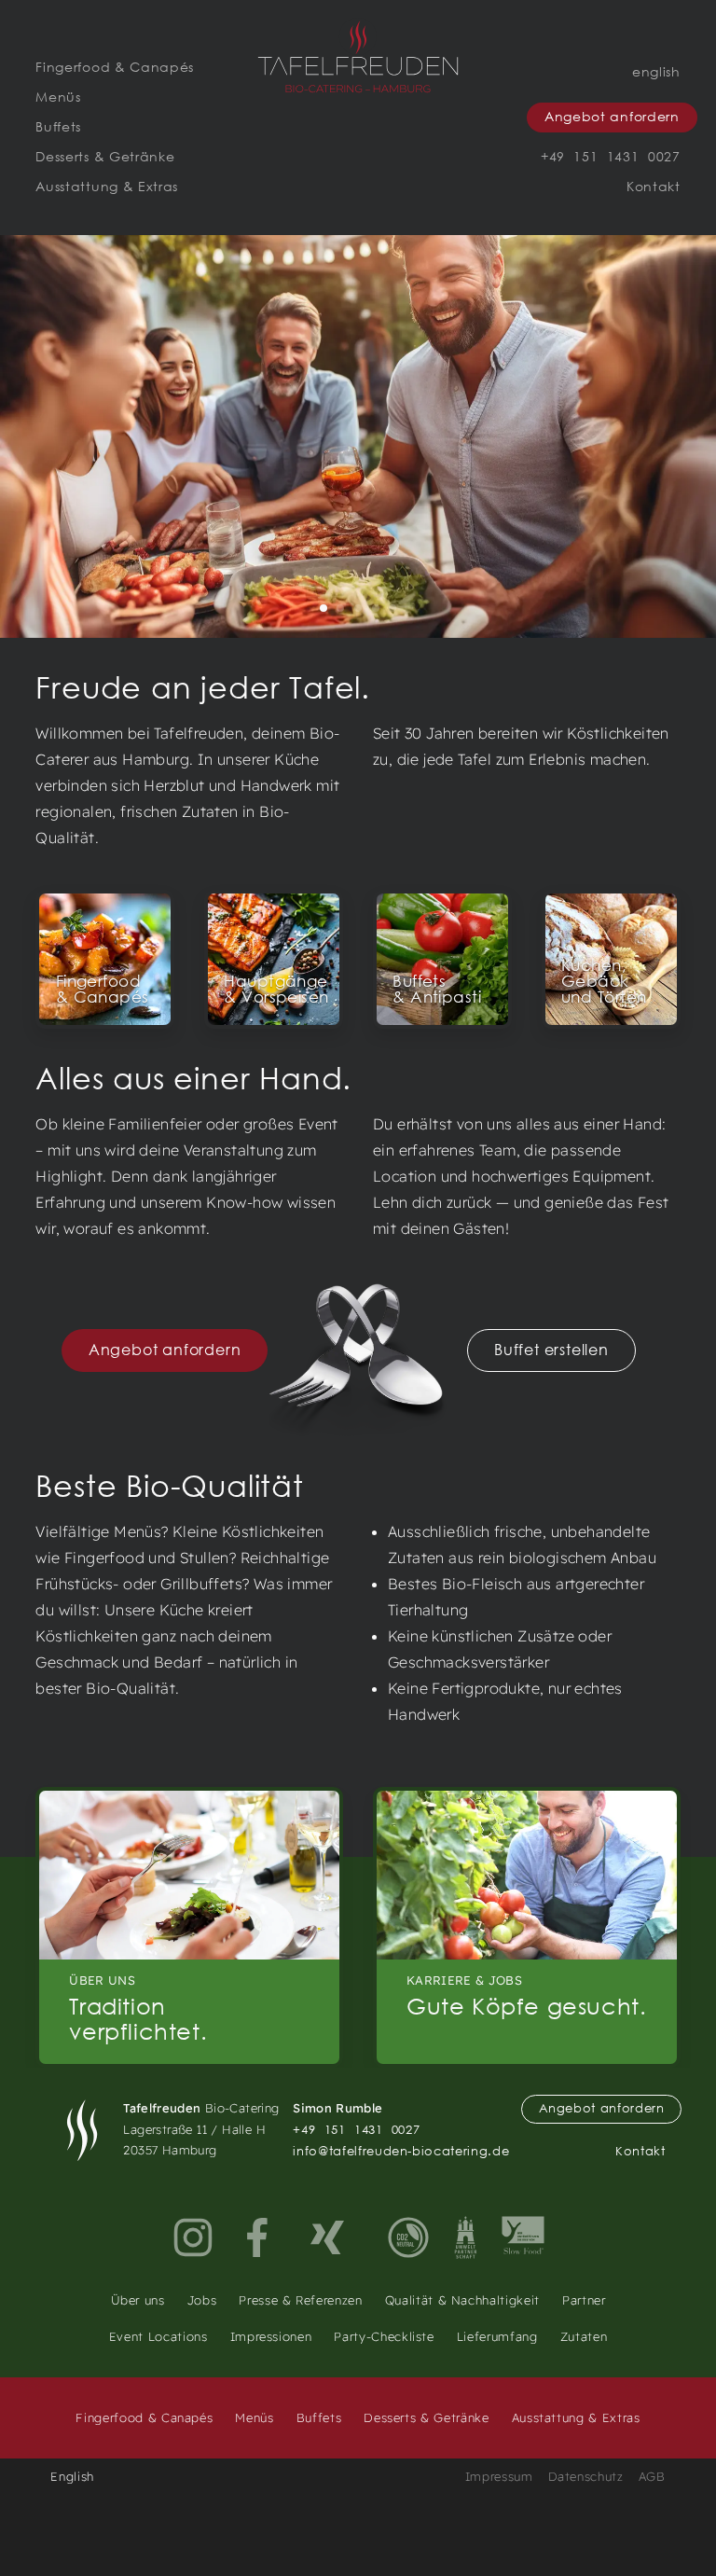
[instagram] (193, 2237)
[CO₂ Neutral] (408, 2237)
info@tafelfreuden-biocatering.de (401, 2151)
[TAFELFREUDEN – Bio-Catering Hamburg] (358, 57)
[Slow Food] (523, 2237)
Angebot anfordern (165, 1349)
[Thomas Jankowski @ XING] (327, 2237)
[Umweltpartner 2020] (466, 2237)
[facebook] (260, 2237)
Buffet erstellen (551, 1349)
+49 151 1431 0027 (356, 2130)
